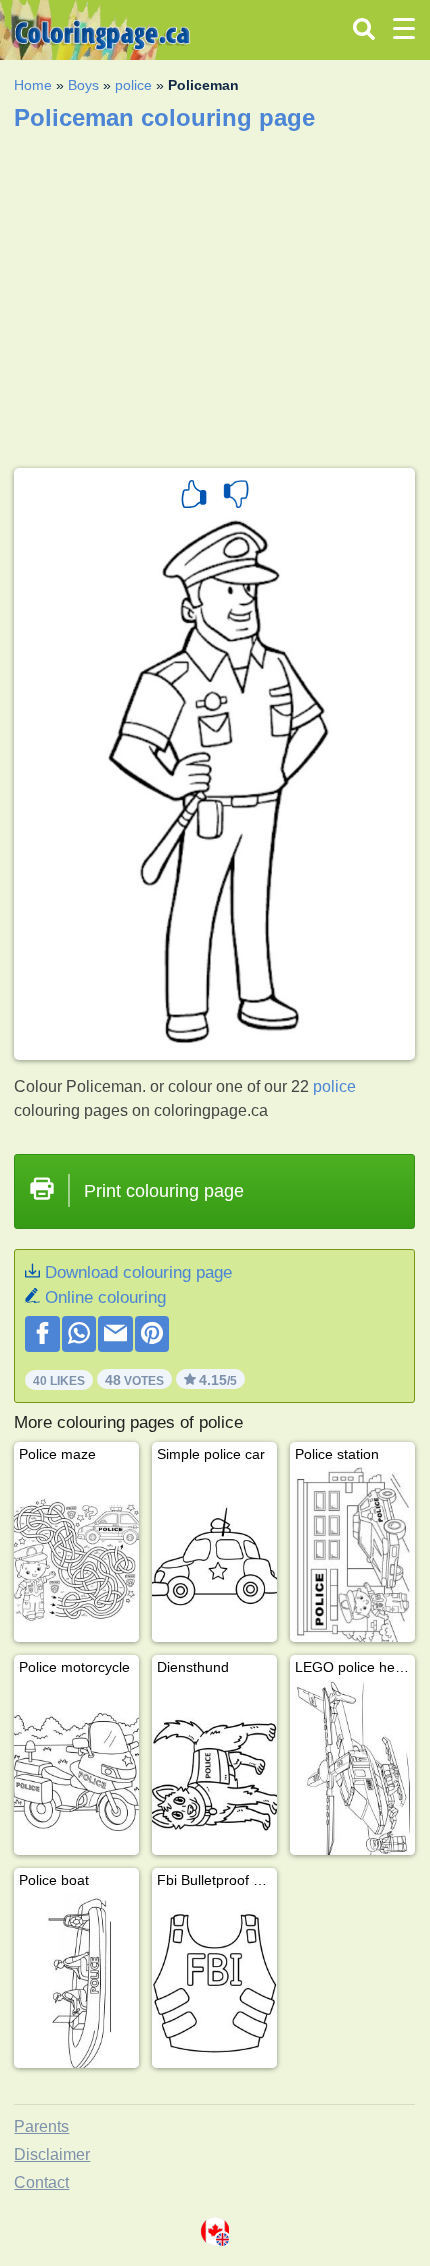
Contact (41, 2182)
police (133, 85)
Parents (41, 2126)
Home (33, 85)
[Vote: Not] (236, 497)
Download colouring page (138, 1272)
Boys (83, 85)
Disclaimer (52, 2154)
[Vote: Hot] (194, 497)
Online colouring (105, 1297)
